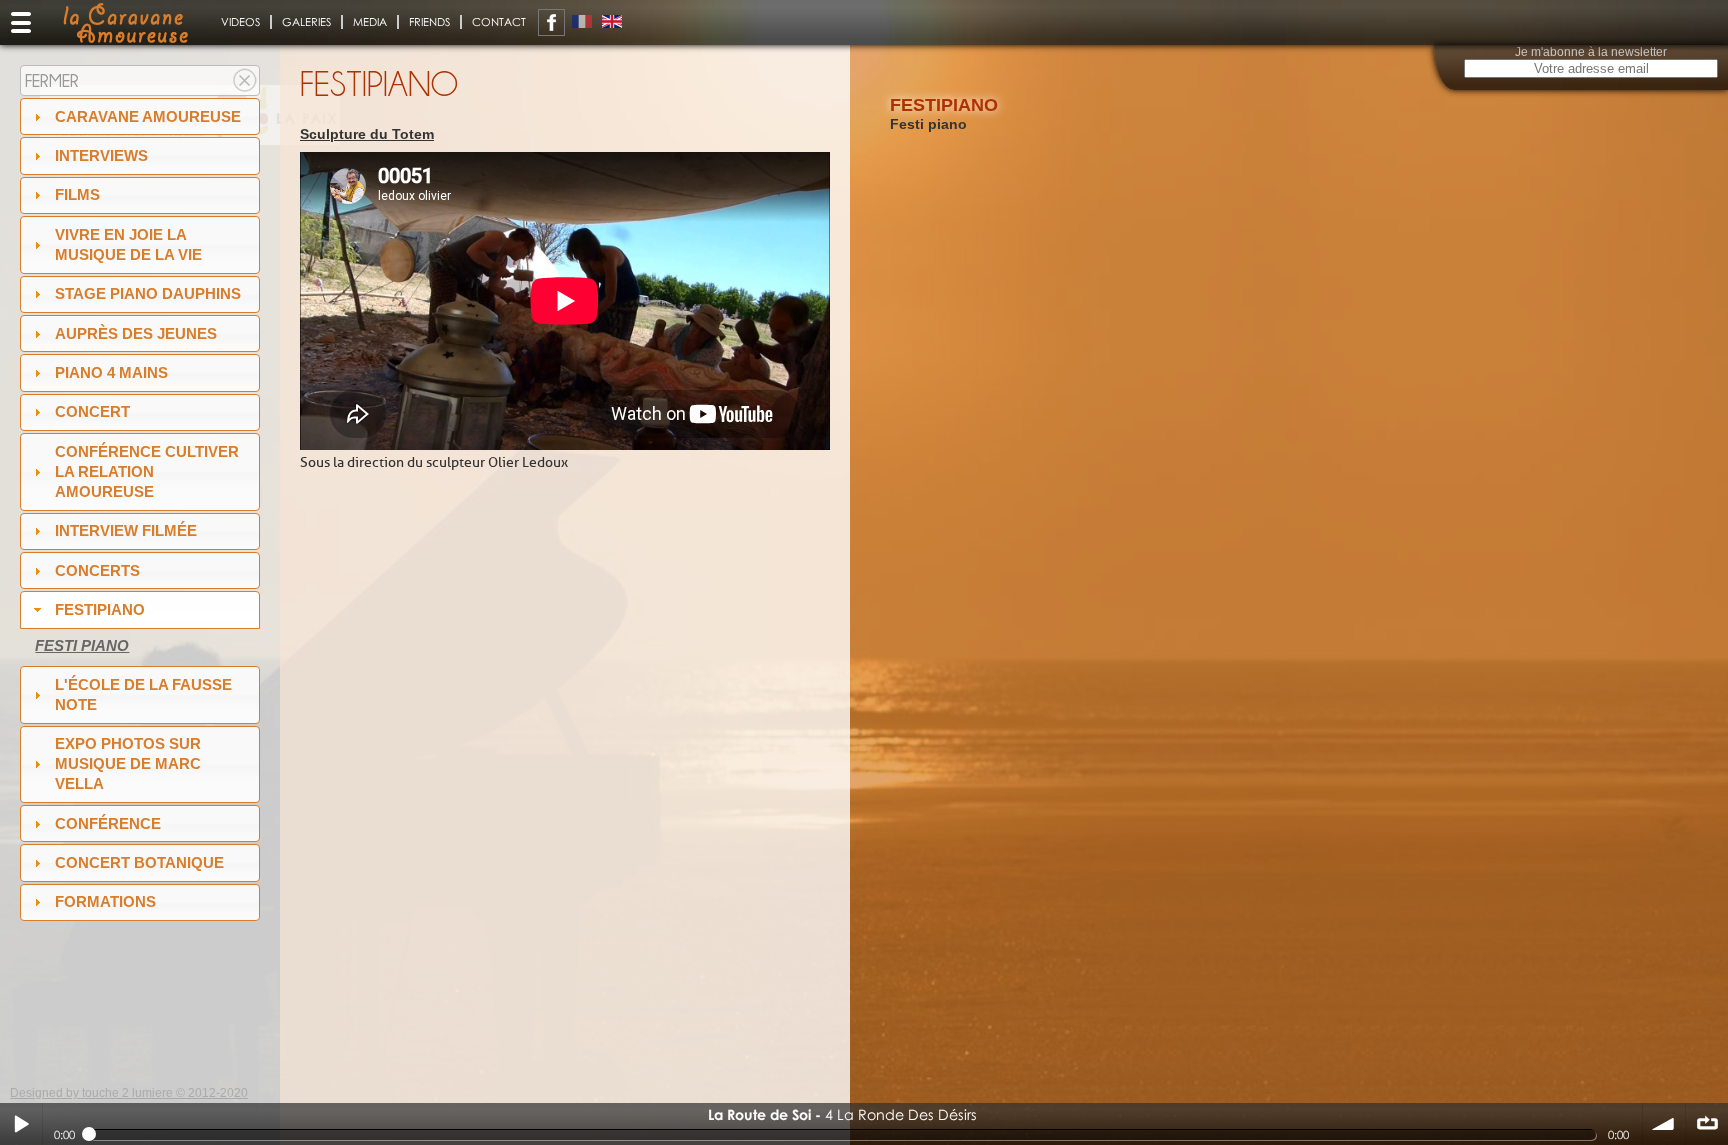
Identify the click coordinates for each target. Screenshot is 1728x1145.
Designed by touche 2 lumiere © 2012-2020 (129, 1093)
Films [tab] (77, 194)
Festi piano (82, 645)
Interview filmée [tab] (126, 530)
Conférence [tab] (108, 823)
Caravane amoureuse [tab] (148, 116)
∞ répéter (1707, 1124)
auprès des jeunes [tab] (136, 333)
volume (1664, 1124)
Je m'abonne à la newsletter (1591, 52)
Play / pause (21, 1124)
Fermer (52, 80)
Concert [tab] (92, 411)
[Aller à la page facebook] (551, 22)
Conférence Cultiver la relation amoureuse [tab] (147, 471)
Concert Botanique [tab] (139, 862)
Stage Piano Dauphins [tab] (148, 293)
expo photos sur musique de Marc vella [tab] (128, 763)
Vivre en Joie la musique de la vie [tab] (128, 244)
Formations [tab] (105, 901)
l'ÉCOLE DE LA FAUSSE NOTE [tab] (143, 694)
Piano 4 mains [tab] (111, 372)
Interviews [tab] (101, 155)
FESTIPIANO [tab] (100, 609)
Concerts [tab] (97, 570)
